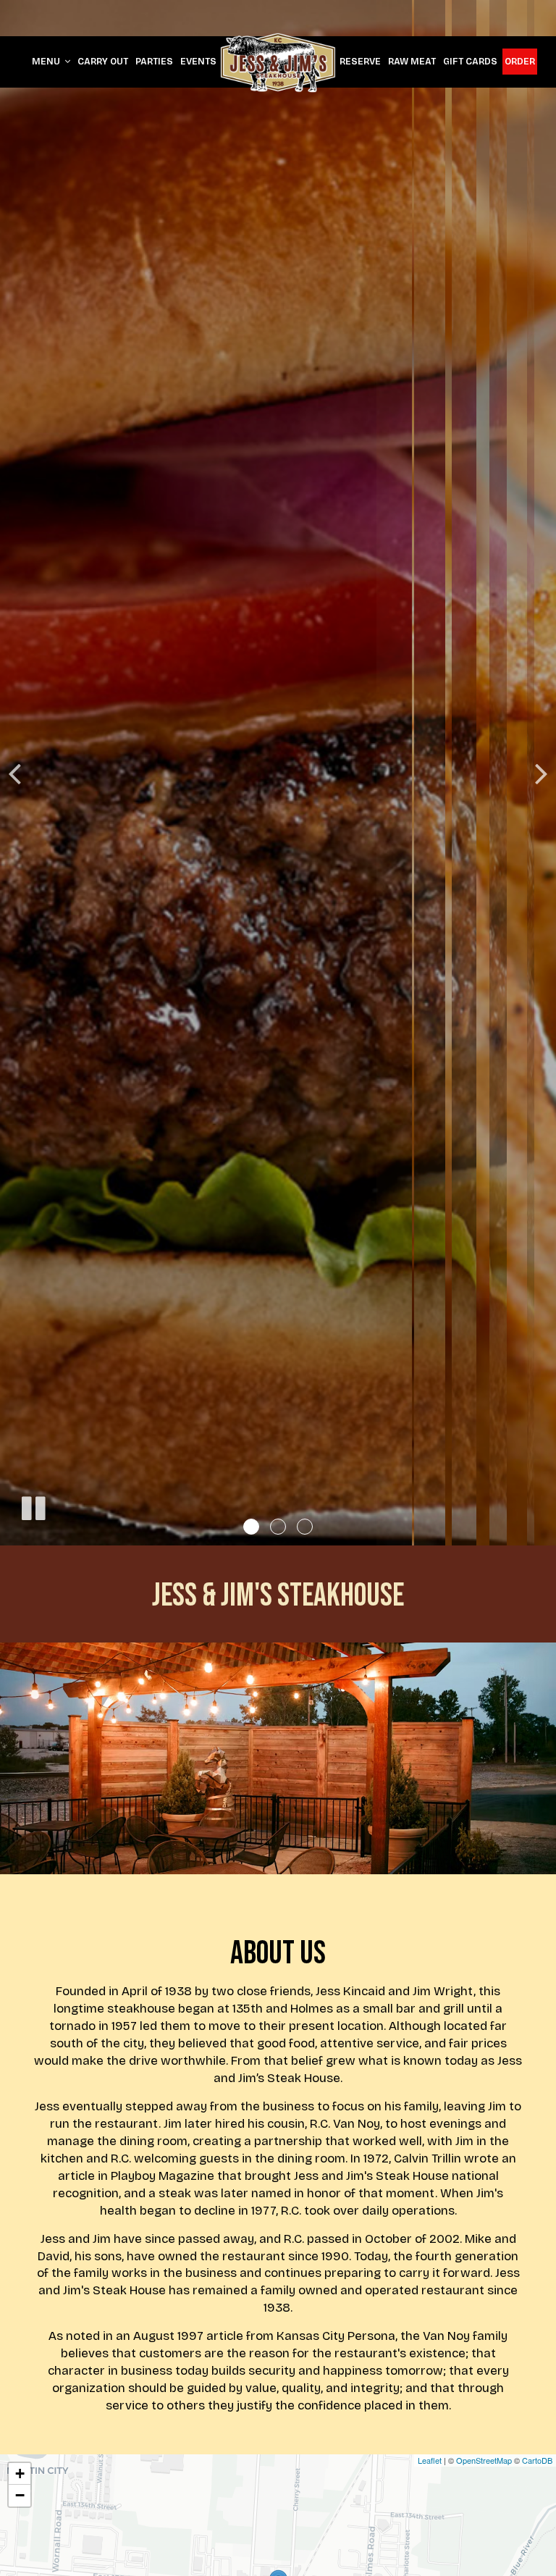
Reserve (360, 61)
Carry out (103, 61)
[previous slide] (14, 773)
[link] (278, 63)
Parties (154, 61)
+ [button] (20, 2474)
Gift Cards (470, 61)
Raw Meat (412, 61)
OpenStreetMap (484, 2460)
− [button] (20, 2495)
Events (198, 61)
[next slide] (542, 773)
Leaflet (430, 2460)
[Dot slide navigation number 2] (278, 1527)
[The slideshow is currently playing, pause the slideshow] (33, 1506)
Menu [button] (47, 61)
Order (520, 61)
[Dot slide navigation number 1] (251, 1527)
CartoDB (537, 2460)
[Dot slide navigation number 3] (305, 1527)
